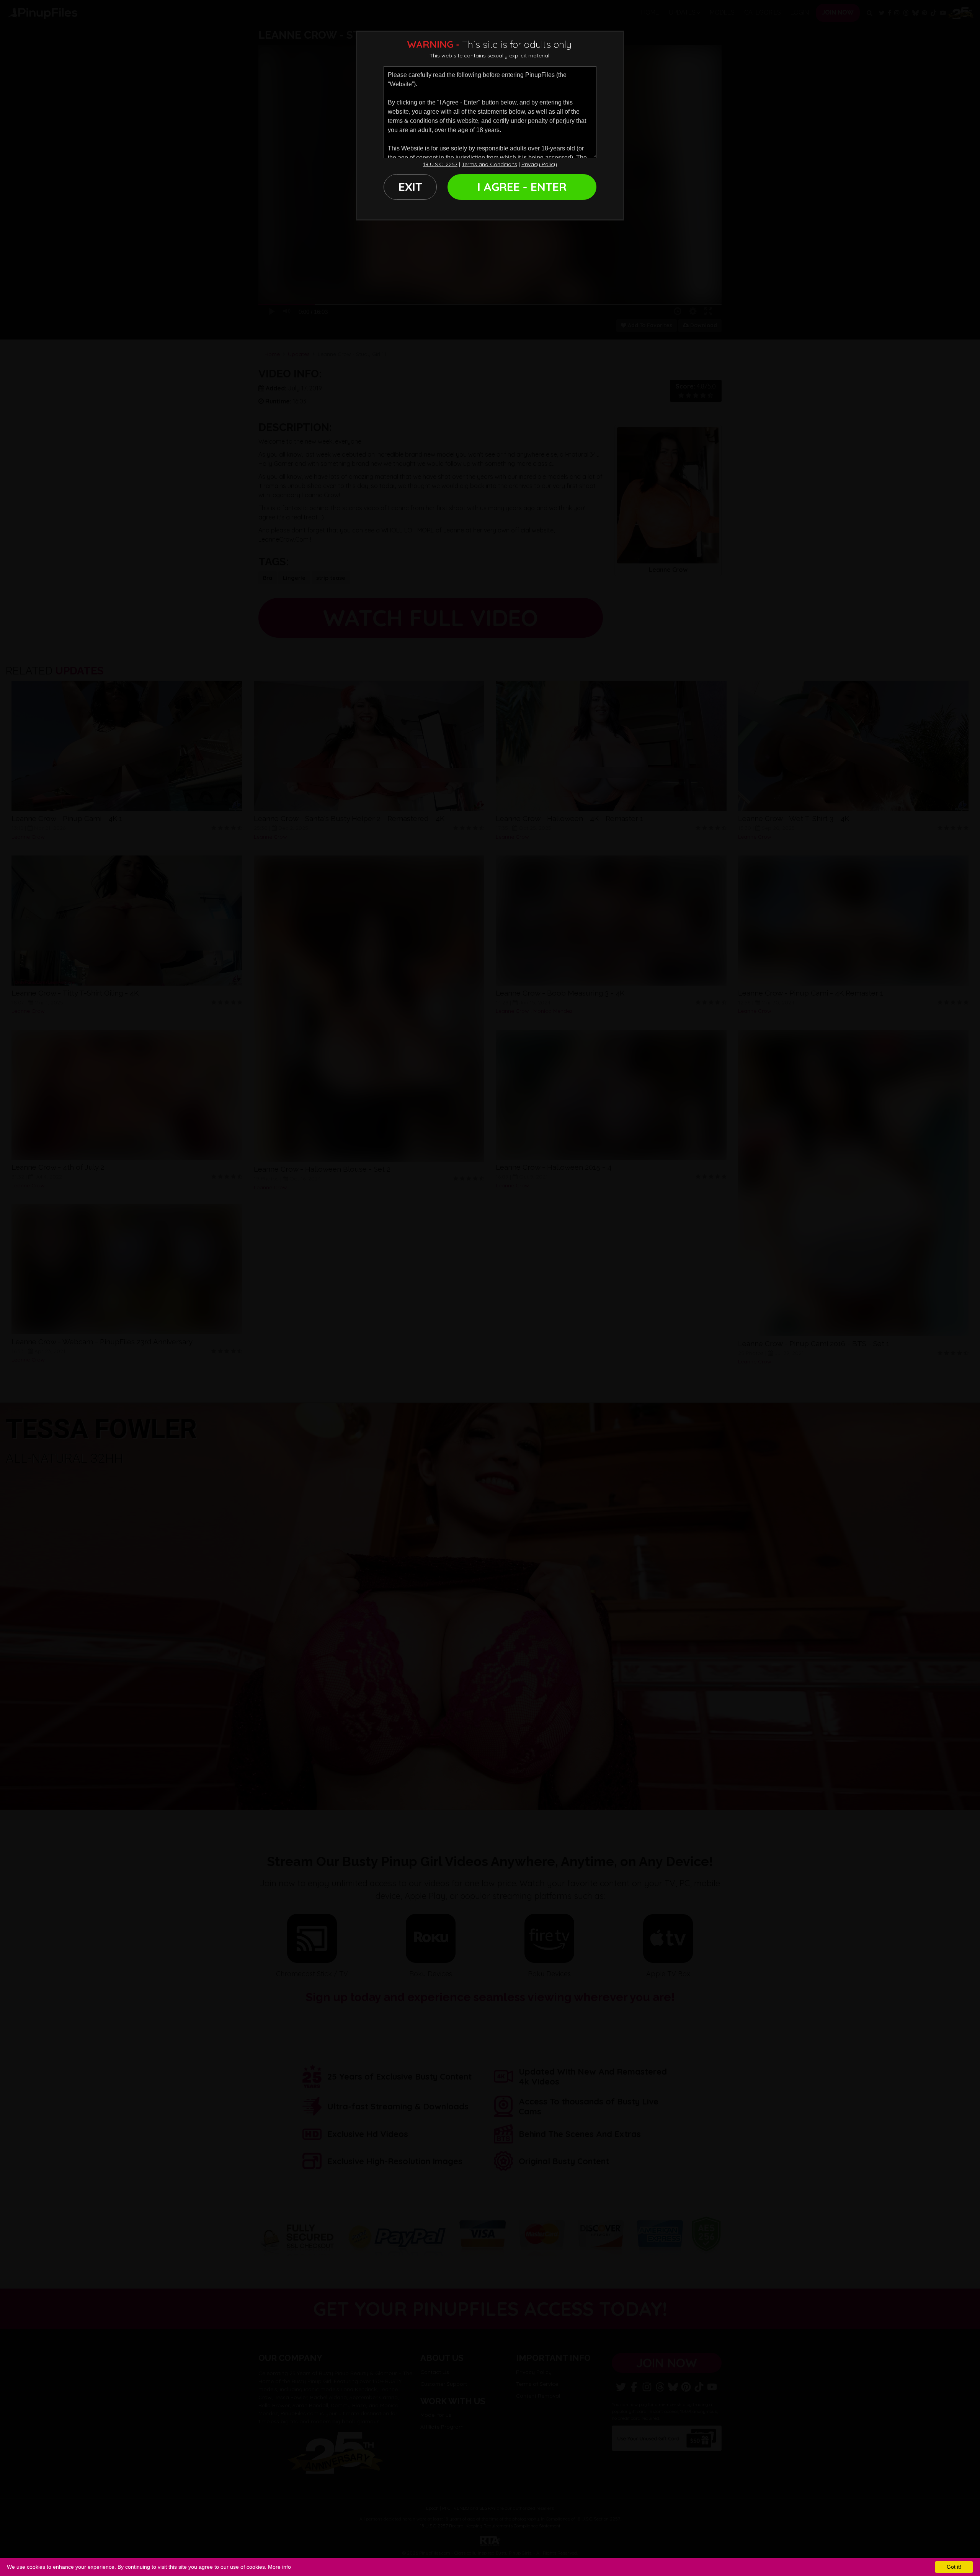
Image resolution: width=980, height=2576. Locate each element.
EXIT (410, 187)
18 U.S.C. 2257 (440, 164)
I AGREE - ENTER (522, 187)
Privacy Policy (539, 164)
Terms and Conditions (489, 164)
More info (279, 2567)
